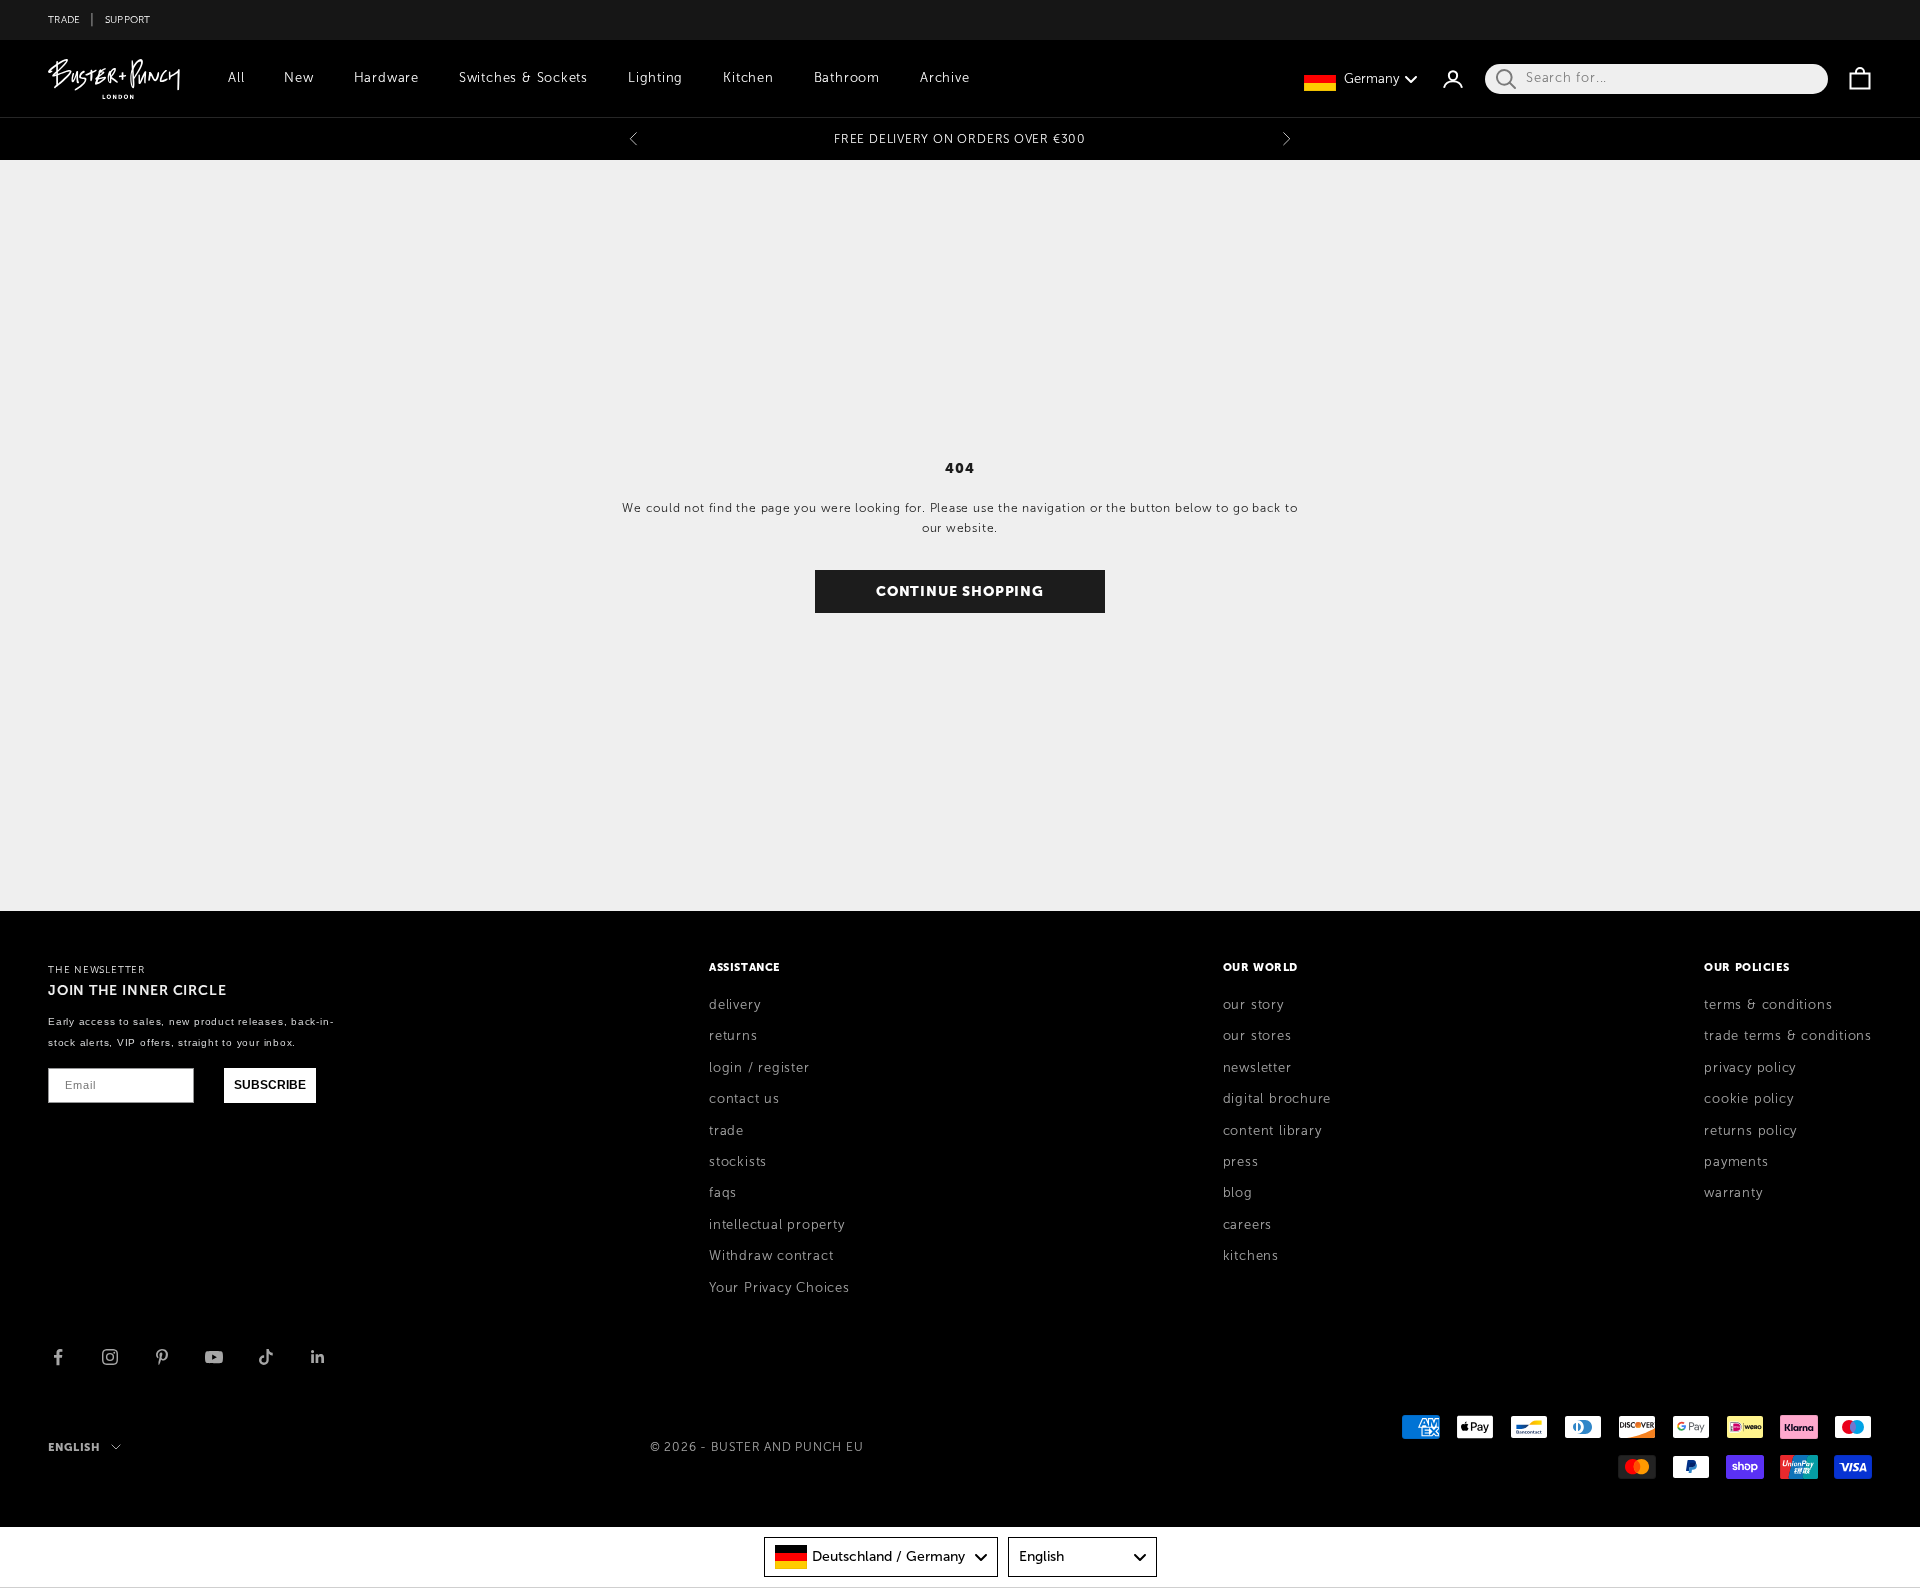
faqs (723, 1193)
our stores (1257, 1036)
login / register (759, 1068)
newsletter (1257, 1068)
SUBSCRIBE (270, 1085)
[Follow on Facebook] (58, 1357)
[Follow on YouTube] (214, 1357)
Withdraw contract (771, 1256)
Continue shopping (960, 591)
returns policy (1750, 1131)
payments (1736, 1162)
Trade (64, 19)
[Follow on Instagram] (110, 1357)
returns (733, 1036)
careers (1247, 1225)
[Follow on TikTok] (266, 1357)
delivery (734, 1005)
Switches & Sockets (523, 78)
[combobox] (881, 1557)
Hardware (386, 78)
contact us (744, 1099)
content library (1272, 1131)
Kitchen (748, 78)
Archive (944, 78)
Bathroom (847, 78)
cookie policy (1748, 1099)
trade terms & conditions (1788, 1036)
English (74, 1447)
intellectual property (776, 1225)
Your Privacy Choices (779, 1288)
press (1241, 1162)
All (236, 78)
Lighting (655, 78)
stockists (738, 1162)
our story (1253, 1005)
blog (1238, 1193)
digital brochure (1277, 1099)
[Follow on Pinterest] (162, 1357)
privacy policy (1750, 1068)
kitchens (1251, 1256)
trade (726, 1131)
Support (128, 19)
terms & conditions (1768, 1005)
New (298, 78)
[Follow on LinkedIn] (318, 1357)
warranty (1733, 1193)
